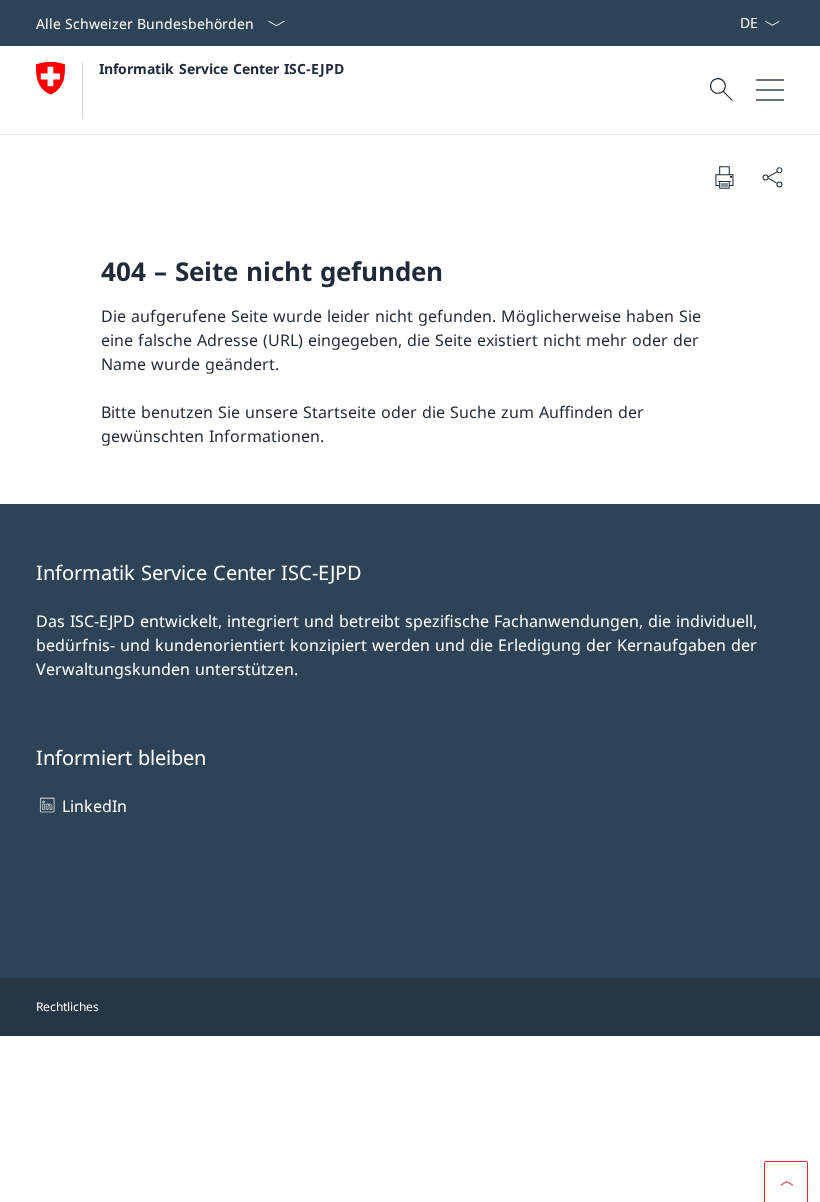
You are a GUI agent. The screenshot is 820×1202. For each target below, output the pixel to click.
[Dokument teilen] (772, 177)
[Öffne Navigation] (770, 90)
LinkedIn (94, 806)
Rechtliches (67, 1006)
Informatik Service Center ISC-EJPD (221, 68)
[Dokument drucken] (724, 177)
